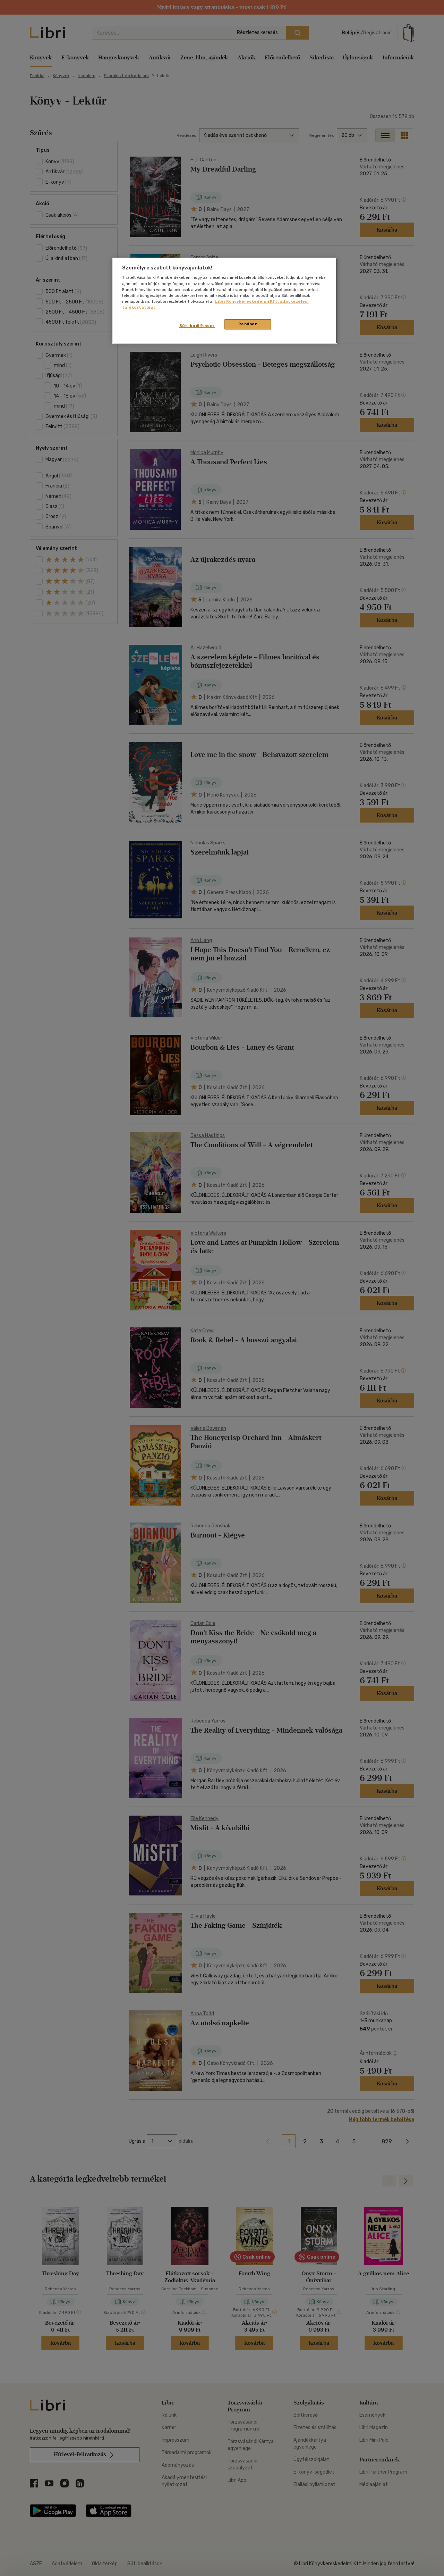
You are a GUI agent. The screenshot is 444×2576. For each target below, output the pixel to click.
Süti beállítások (197, 326)
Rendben (248, 324)
